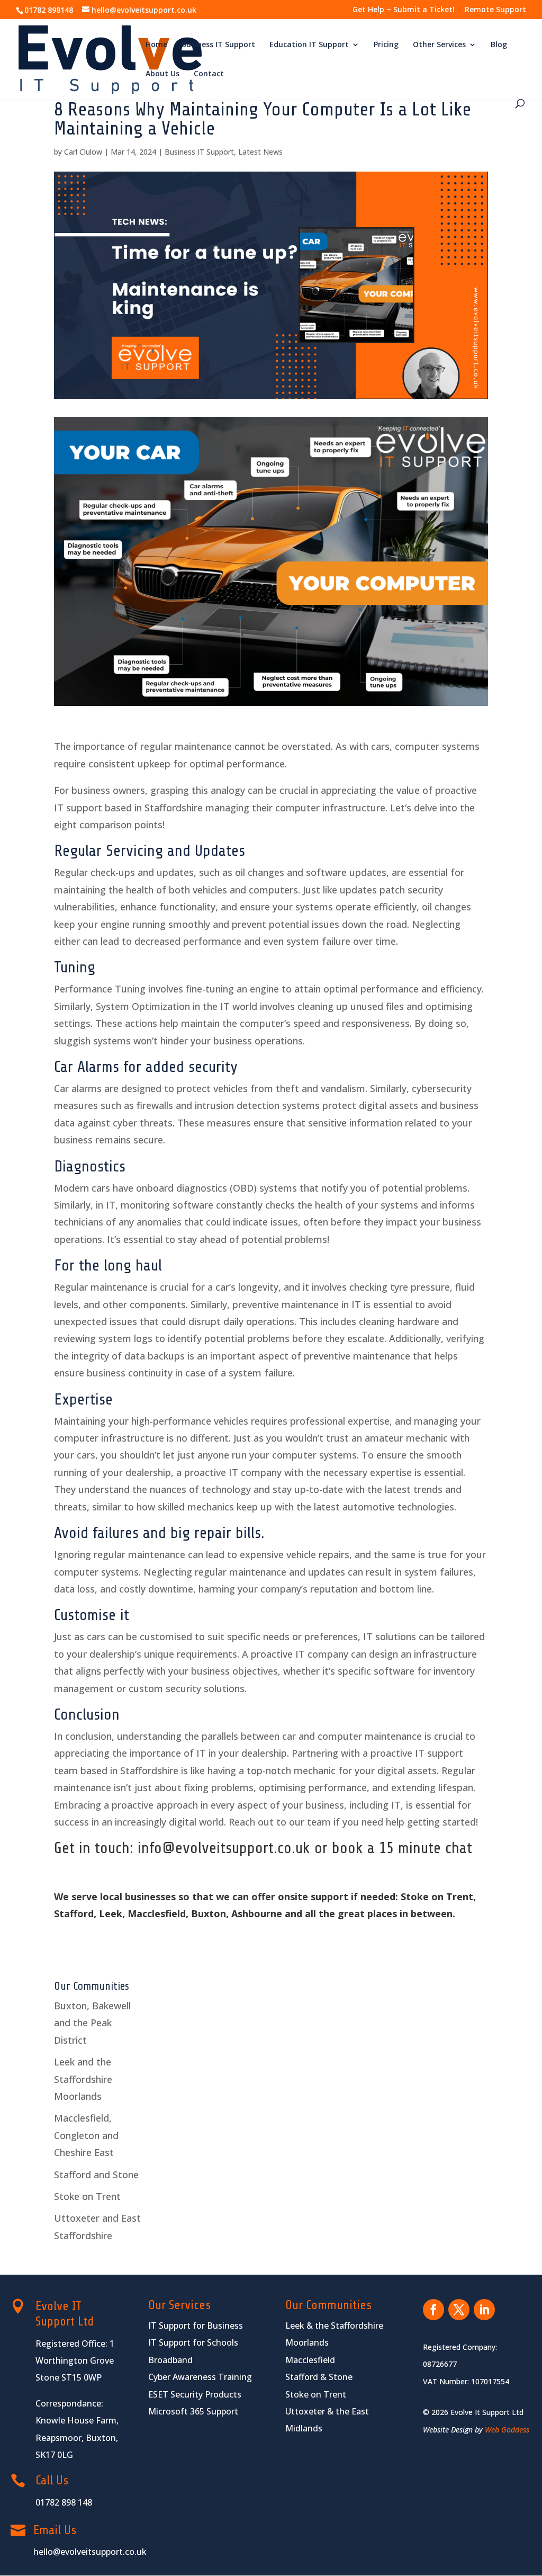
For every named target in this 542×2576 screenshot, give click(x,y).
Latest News (260, 152)
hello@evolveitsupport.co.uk (90, 2552)
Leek (111, 1913)
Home (156, 45)
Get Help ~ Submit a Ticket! (404, 10)
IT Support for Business (196, 2325)
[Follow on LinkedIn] (484, 2310)
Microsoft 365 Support (193, 2411)
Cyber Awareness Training (200, 2377)
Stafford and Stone (96, 2175)
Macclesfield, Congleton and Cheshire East (86, 2135)
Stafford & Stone (319, 2377)
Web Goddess (507, 2430)
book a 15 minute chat (402, 1848)
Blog (499, 45)
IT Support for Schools (193, 2342)
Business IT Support (218, 45)
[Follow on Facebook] (433, 2310)
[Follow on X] (459, 2310)
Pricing (386, 45)
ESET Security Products (195, 2394)
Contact (209, 74)
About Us (162, 74)
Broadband (170, 2360)
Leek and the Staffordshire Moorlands (83, 2079)
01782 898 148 (64, 2502)
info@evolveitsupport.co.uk (224, 1848)
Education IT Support (309, 45)
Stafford (74, 1913)
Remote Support (495, 10)
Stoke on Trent (437, 1897)
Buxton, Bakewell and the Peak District (92, 2023)
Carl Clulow (83, 152)
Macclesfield (157, 1913)
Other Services (439, 45)
